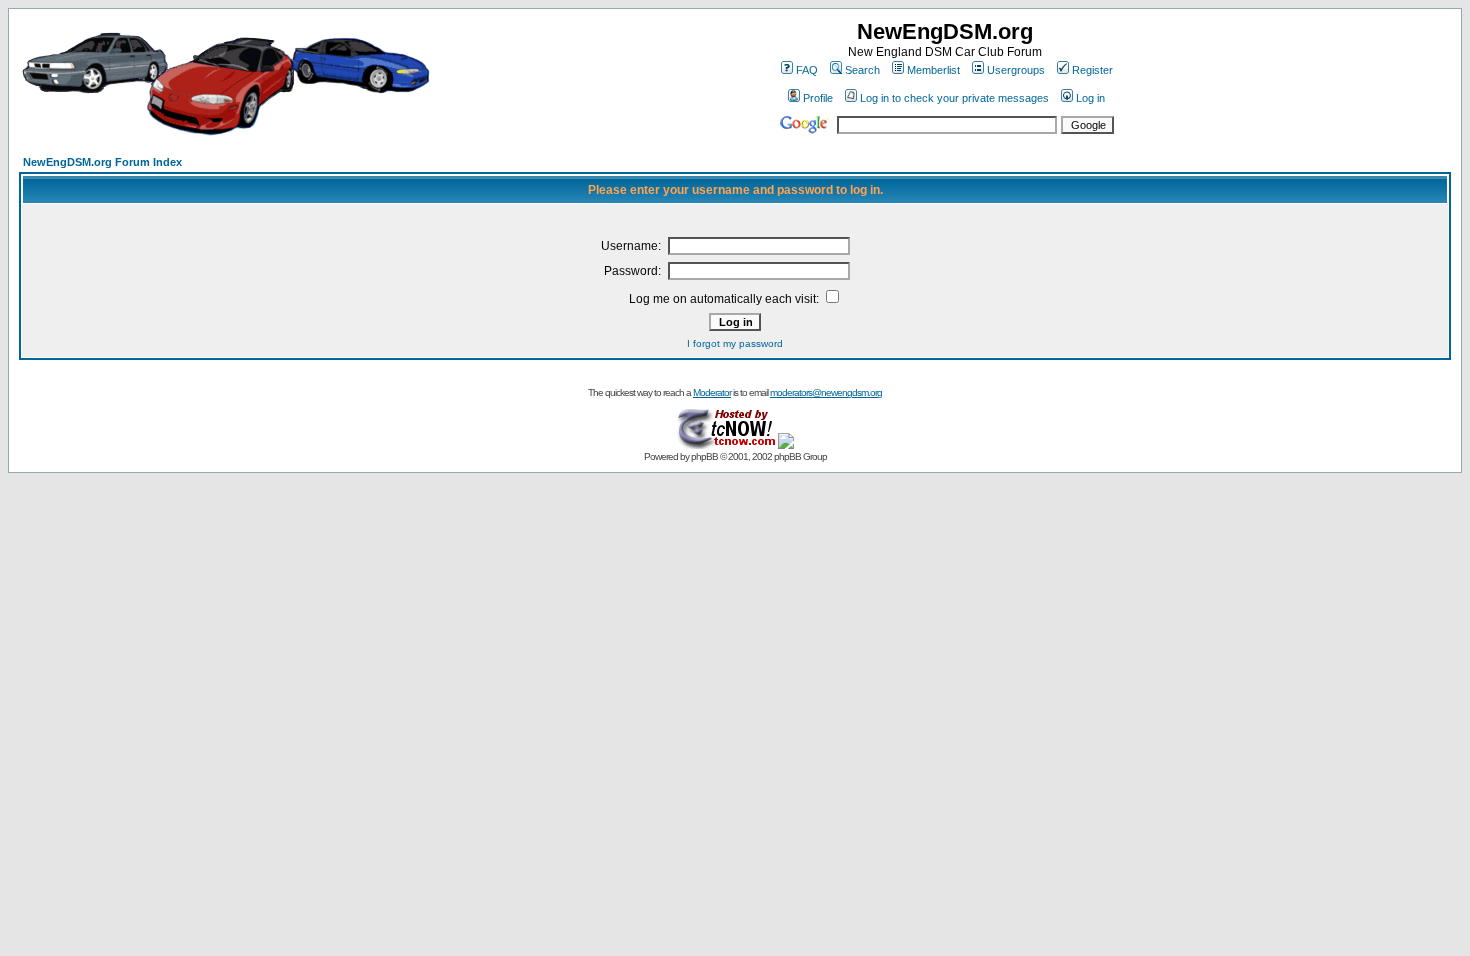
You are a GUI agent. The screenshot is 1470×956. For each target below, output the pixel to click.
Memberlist (933, 70)
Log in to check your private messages (954, 98)
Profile (818, 98)
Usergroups (1016, 70)
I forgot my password (735, 343)
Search (862, 70)
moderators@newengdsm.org (826, 392)
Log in (1090, 98)
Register (1092, 70)
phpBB (704, 456)
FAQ (807, 70)
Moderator (712, 392)
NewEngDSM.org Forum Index (102, 162)
